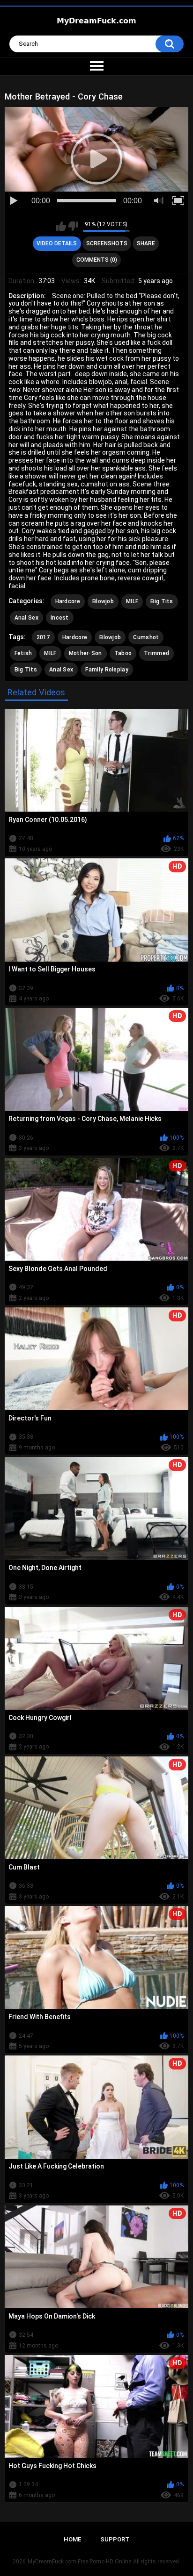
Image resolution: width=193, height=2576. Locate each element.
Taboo (123, 653)
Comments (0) (97, 260)
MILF (132, 601)
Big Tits (162, 601)
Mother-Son (85, 653)
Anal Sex (26, 618)
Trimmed (156, 653)
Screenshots (107, 243)
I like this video (61, 226)
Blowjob (103, 601)
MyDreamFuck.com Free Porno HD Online (79, 2562)
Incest (60, 618)
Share (146, 243)
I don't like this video (73, 226)
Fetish (23, 653)
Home (72, 2539)
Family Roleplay (107, 670)
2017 (43, 637)
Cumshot (146, 637)
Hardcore (68, 601)
